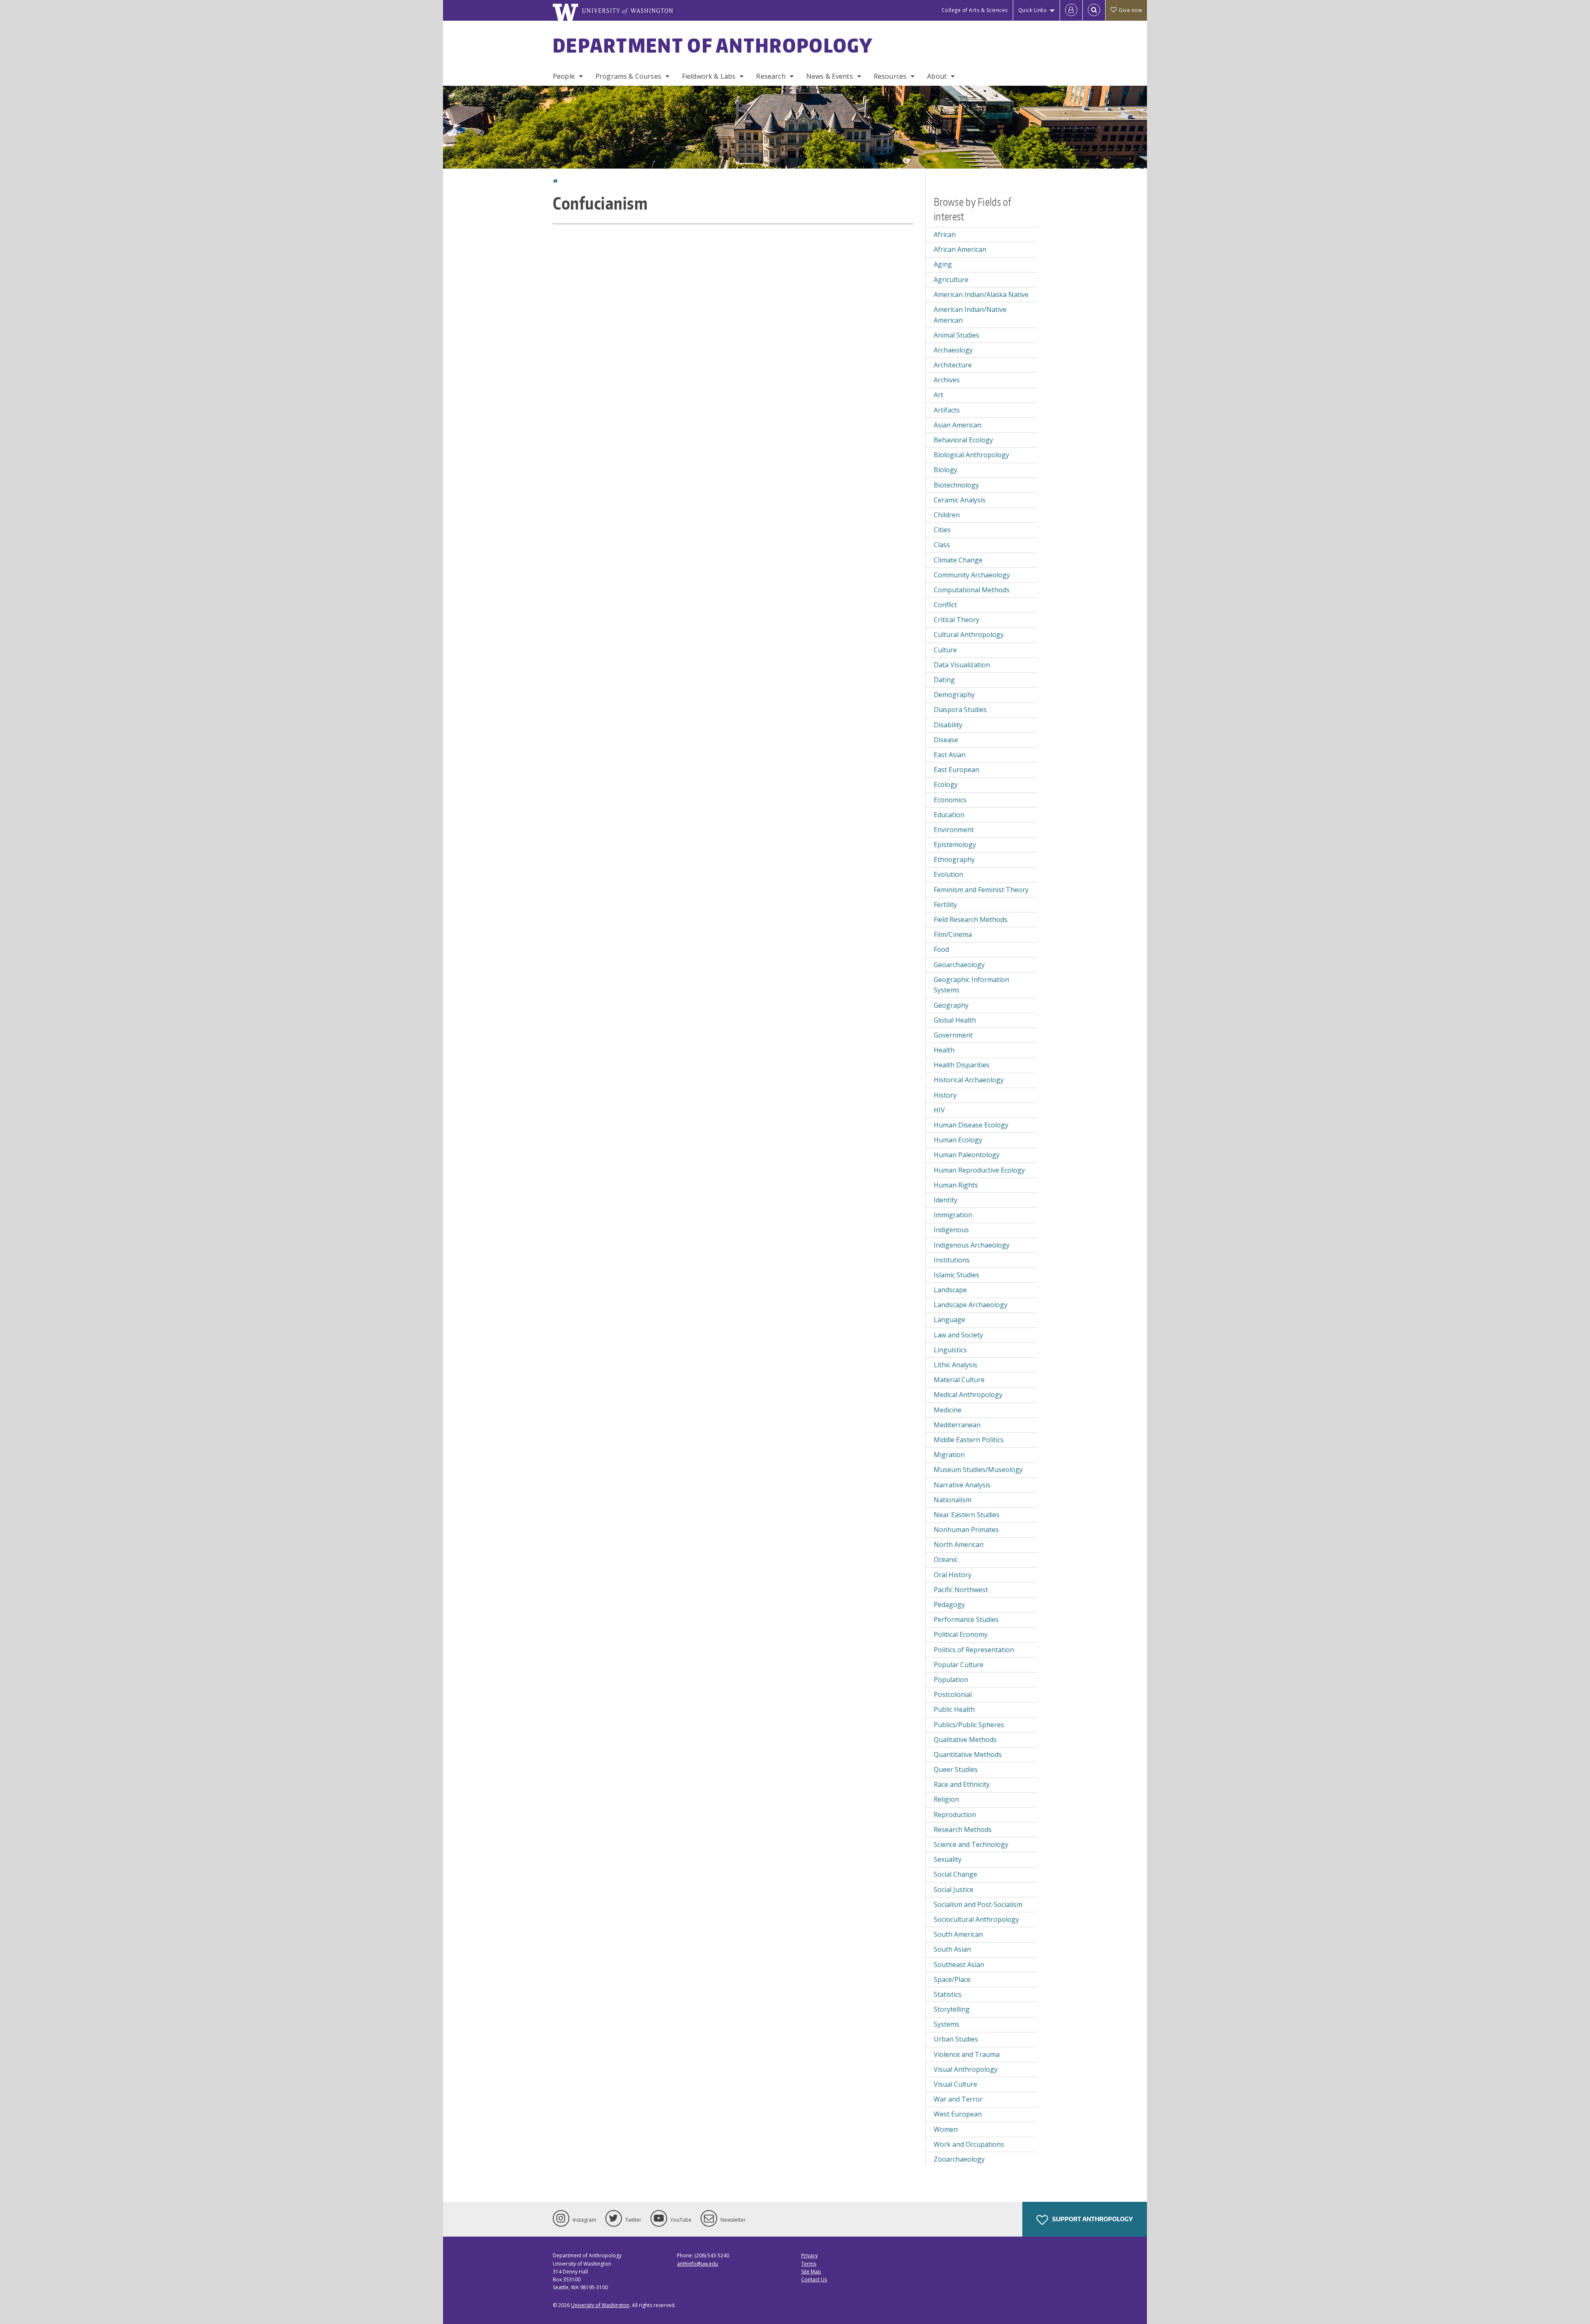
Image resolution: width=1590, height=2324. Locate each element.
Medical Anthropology (968, 1395)
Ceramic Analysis (960, 500)
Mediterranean (957, 1425)
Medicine (948, 1410)
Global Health (955, 1020)
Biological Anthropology (971, 455)
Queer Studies (956, 1769)
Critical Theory (956, 620)
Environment (954, 830)
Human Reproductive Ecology (979, 1170)
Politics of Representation (974, 1650)
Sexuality (948, 1859)
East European (956, 770)
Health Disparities (962, 1065)
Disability (948, 725)
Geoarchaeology (959, 965)
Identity (946, 1200)
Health (944, 1050)
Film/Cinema (953, 934)
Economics (950, 800)
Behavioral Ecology (963, 440)
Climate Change (958, 560)
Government (953, 1035)
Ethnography (954, 859)
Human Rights (956, 1185)
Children (947, 515)
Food (941, 949)
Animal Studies (956, 335)
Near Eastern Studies (967, 1515)
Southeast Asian (959, 1964)
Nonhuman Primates (966, 1530)
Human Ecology (958, 1140)
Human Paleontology (967, 1155)
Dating (944, 680)
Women (946, 2129)
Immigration (953, 1215)
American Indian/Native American (970, 315)
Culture (945, 650)
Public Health (954, 1709)
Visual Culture (955, 2084)
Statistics (948, 1994)
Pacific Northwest (961, 1590)
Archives (947, 380)
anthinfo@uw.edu (697, 2264)
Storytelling (952, 2009)
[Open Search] (1094, 10)
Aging (943, 264)
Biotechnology (956, 485)
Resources (890, 76)
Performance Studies (966, 1619)
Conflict (945, 605)
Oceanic (946, 1559)
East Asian (950, 755)
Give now (1130, 10)
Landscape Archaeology (971, 1305)
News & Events (830, 76)
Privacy (809, 2255)
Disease (946, 740)
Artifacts (947, 410)
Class (942, 545)
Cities (942, 530)
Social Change (955, 1874)
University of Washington (600, 2305)
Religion (946, 1799)
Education (949, 815)
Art (938, 395)
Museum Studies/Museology (978, 1470)
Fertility (945, 905)
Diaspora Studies (960, 710)
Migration (949, 1455)
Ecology (946, 784)
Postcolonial (953, 1694)
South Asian (952, 1949)
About (937, 76)
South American (958, 1934)
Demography (954, 695)
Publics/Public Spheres (969, 1725)
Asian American (958, 425)
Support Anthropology (1092, 2219)
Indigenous (951, 1230)
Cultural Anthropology (969, 635)
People (564, 76)
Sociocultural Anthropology (976, 1919)
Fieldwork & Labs (709, 76)
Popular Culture (959, 1665)
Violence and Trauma (967, 2054)
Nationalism (953, 1500)
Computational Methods (972, 590)
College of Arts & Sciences (975, 10)
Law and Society (958, 1335)
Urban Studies (956, 2039)
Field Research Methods (971, 919)
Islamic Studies (956, 1275)
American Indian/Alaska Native (981, 294)
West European (958, 2114)
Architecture (953, 365)
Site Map (811, 2272)
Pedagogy (949, 1605)
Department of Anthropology (713, 45)
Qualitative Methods (965, 1740)
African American (960, 249)
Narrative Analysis (962, 1485)
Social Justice (954, 1890)
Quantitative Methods (968, 1754)
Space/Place (952, 1979)
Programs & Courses (628, 76)
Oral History (953, 1575)
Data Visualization (962, 665)
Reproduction (955, 1815)
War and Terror (958, 2099)
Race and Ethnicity (962, 1784)
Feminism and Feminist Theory (981, 890)
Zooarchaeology (959, 2159)
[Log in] (1071, 10)
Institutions (952, 1260)
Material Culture (959, 1380)
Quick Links (1032, 10)
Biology (946, 470)
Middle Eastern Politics (969, 1440)
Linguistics (950, 1350)
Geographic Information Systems (971, 985)
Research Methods (963, 1829)
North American (959, 1545)
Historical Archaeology (969, 1080)
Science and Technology (971, 1844)
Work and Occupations (969, 2144)
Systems (947, 2024)
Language (949, 1320)
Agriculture (951, 280)
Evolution (948, 874)
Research (771, 76)
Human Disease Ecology (971, 1125)
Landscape (950, 1290)
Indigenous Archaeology (972, 1245)
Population (951, 1680)
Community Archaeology (972, 575)
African (945, 234)
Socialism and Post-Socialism (978, 1904)
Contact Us (814, 2279)
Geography (951, 1005)
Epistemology (955, 845)
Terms (809, 2264)
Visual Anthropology (966, 2069)
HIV (939, 1110)
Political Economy (961, 1634)
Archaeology (953, 350)
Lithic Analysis (955, 1365)
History (945, 1095)
